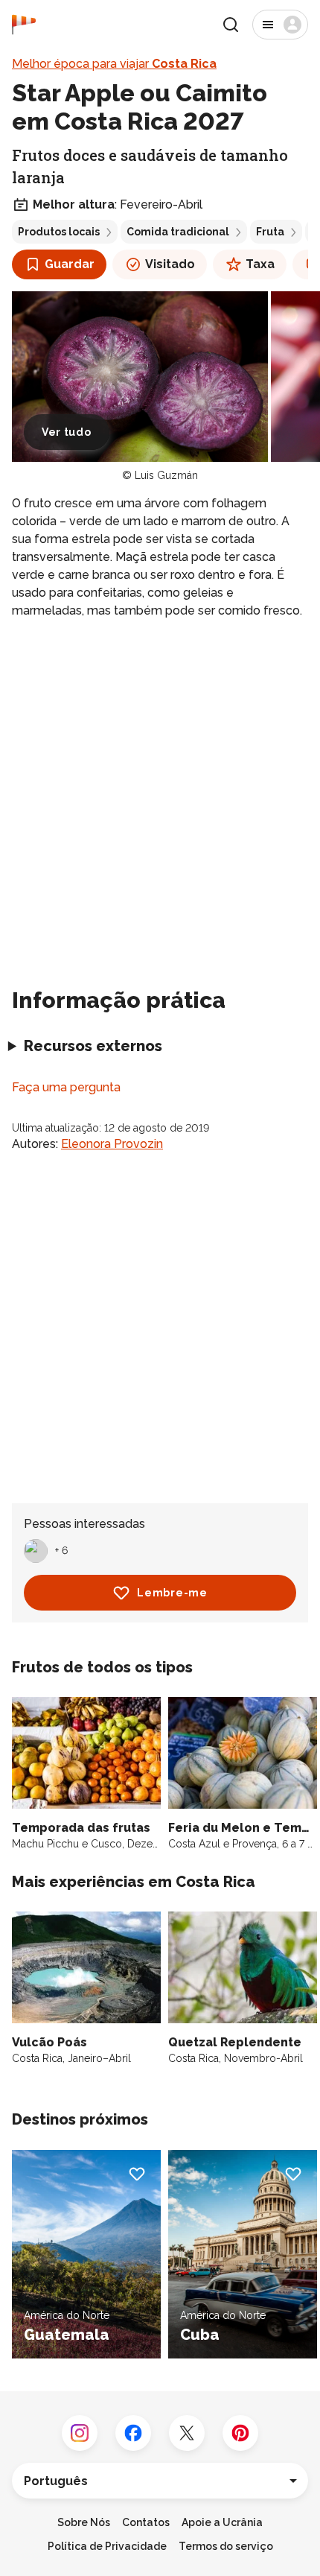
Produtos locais (59, 232)
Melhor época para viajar (114, 64)
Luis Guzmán (166, 475)
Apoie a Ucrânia (222, 2522)
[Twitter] (187, 2433)
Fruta (270, 232)
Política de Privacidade (107, 2546)
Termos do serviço (226, 2546)
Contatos (146, 2522)
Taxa (260, 264)
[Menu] (280, 25)
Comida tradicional (178, 232)
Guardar (70, 264)
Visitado (170, 264)
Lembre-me (172, 1593)
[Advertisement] (160, 797)
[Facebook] (133, 2433)
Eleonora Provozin (112, 1144)
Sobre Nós (84, 2522)
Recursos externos (93, 1046)
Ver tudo (67, 432)
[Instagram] (80, 2433)
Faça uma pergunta (66, 1087)
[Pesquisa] (231, 25)
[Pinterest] (240, 2433)
